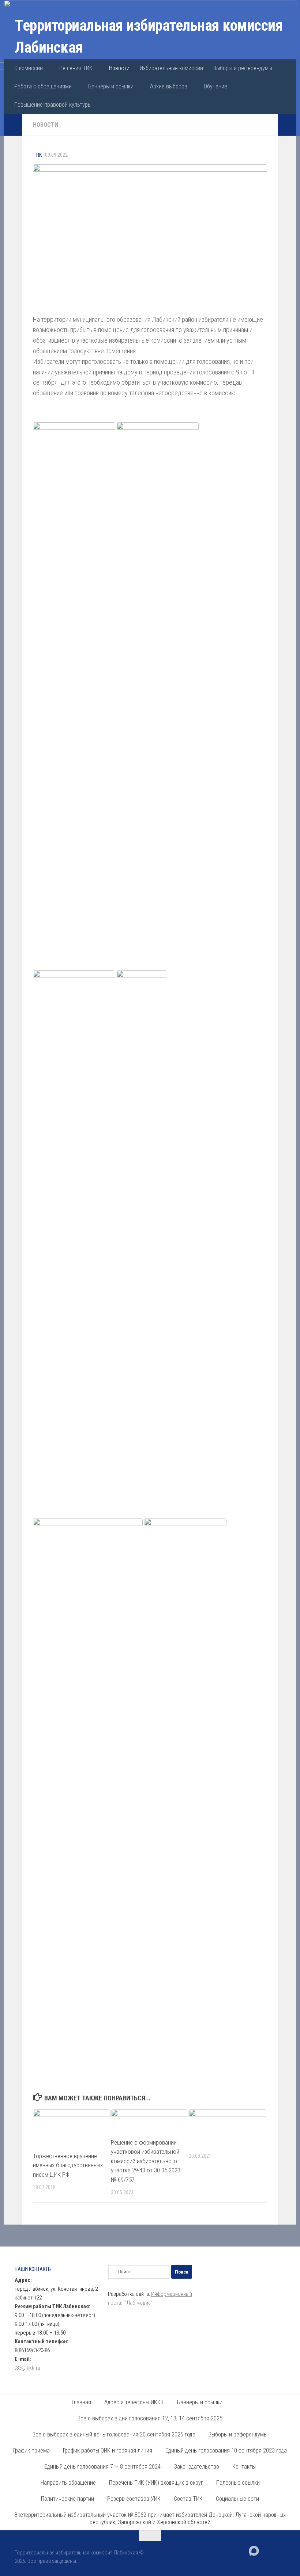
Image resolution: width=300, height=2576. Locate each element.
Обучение (215, 86)
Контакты (244, 2467)
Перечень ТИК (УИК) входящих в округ (156, 2483)
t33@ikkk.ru (27, 2368)
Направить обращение (68, 2483)
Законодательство (196, 2467)
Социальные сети (237, 2499)
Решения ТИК (76, 68)
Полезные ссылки (238, 2483)
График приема (31, 2451)
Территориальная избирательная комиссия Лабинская (149, 36)
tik (39, 155)
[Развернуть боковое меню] (13, 125)
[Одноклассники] (280, 2550)
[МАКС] (254, 2551)
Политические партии (67, 2499)
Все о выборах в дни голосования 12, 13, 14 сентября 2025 (150, 2418)
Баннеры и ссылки (111, 86)
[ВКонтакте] (267, 2550)
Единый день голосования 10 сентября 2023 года (226, 2451)
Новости (119, 68)
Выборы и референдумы (243, 68)
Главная (81, 2402)
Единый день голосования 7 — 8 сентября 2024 (102, 2467)
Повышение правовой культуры (53, 105)
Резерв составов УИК (134, 2499)
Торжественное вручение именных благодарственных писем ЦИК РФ (68, 2165)
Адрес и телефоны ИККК (134, 2402)
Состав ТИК (188, 2499)
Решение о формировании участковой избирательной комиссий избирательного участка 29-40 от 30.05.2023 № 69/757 (146, 2161)
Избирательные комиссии (171, 68)
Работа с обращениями (43, 86)
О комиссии (29, 68)
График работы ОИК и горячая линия (108, 2451)
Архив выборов (169, 86)
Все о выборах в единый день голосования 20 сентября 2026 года (114, 2434)
